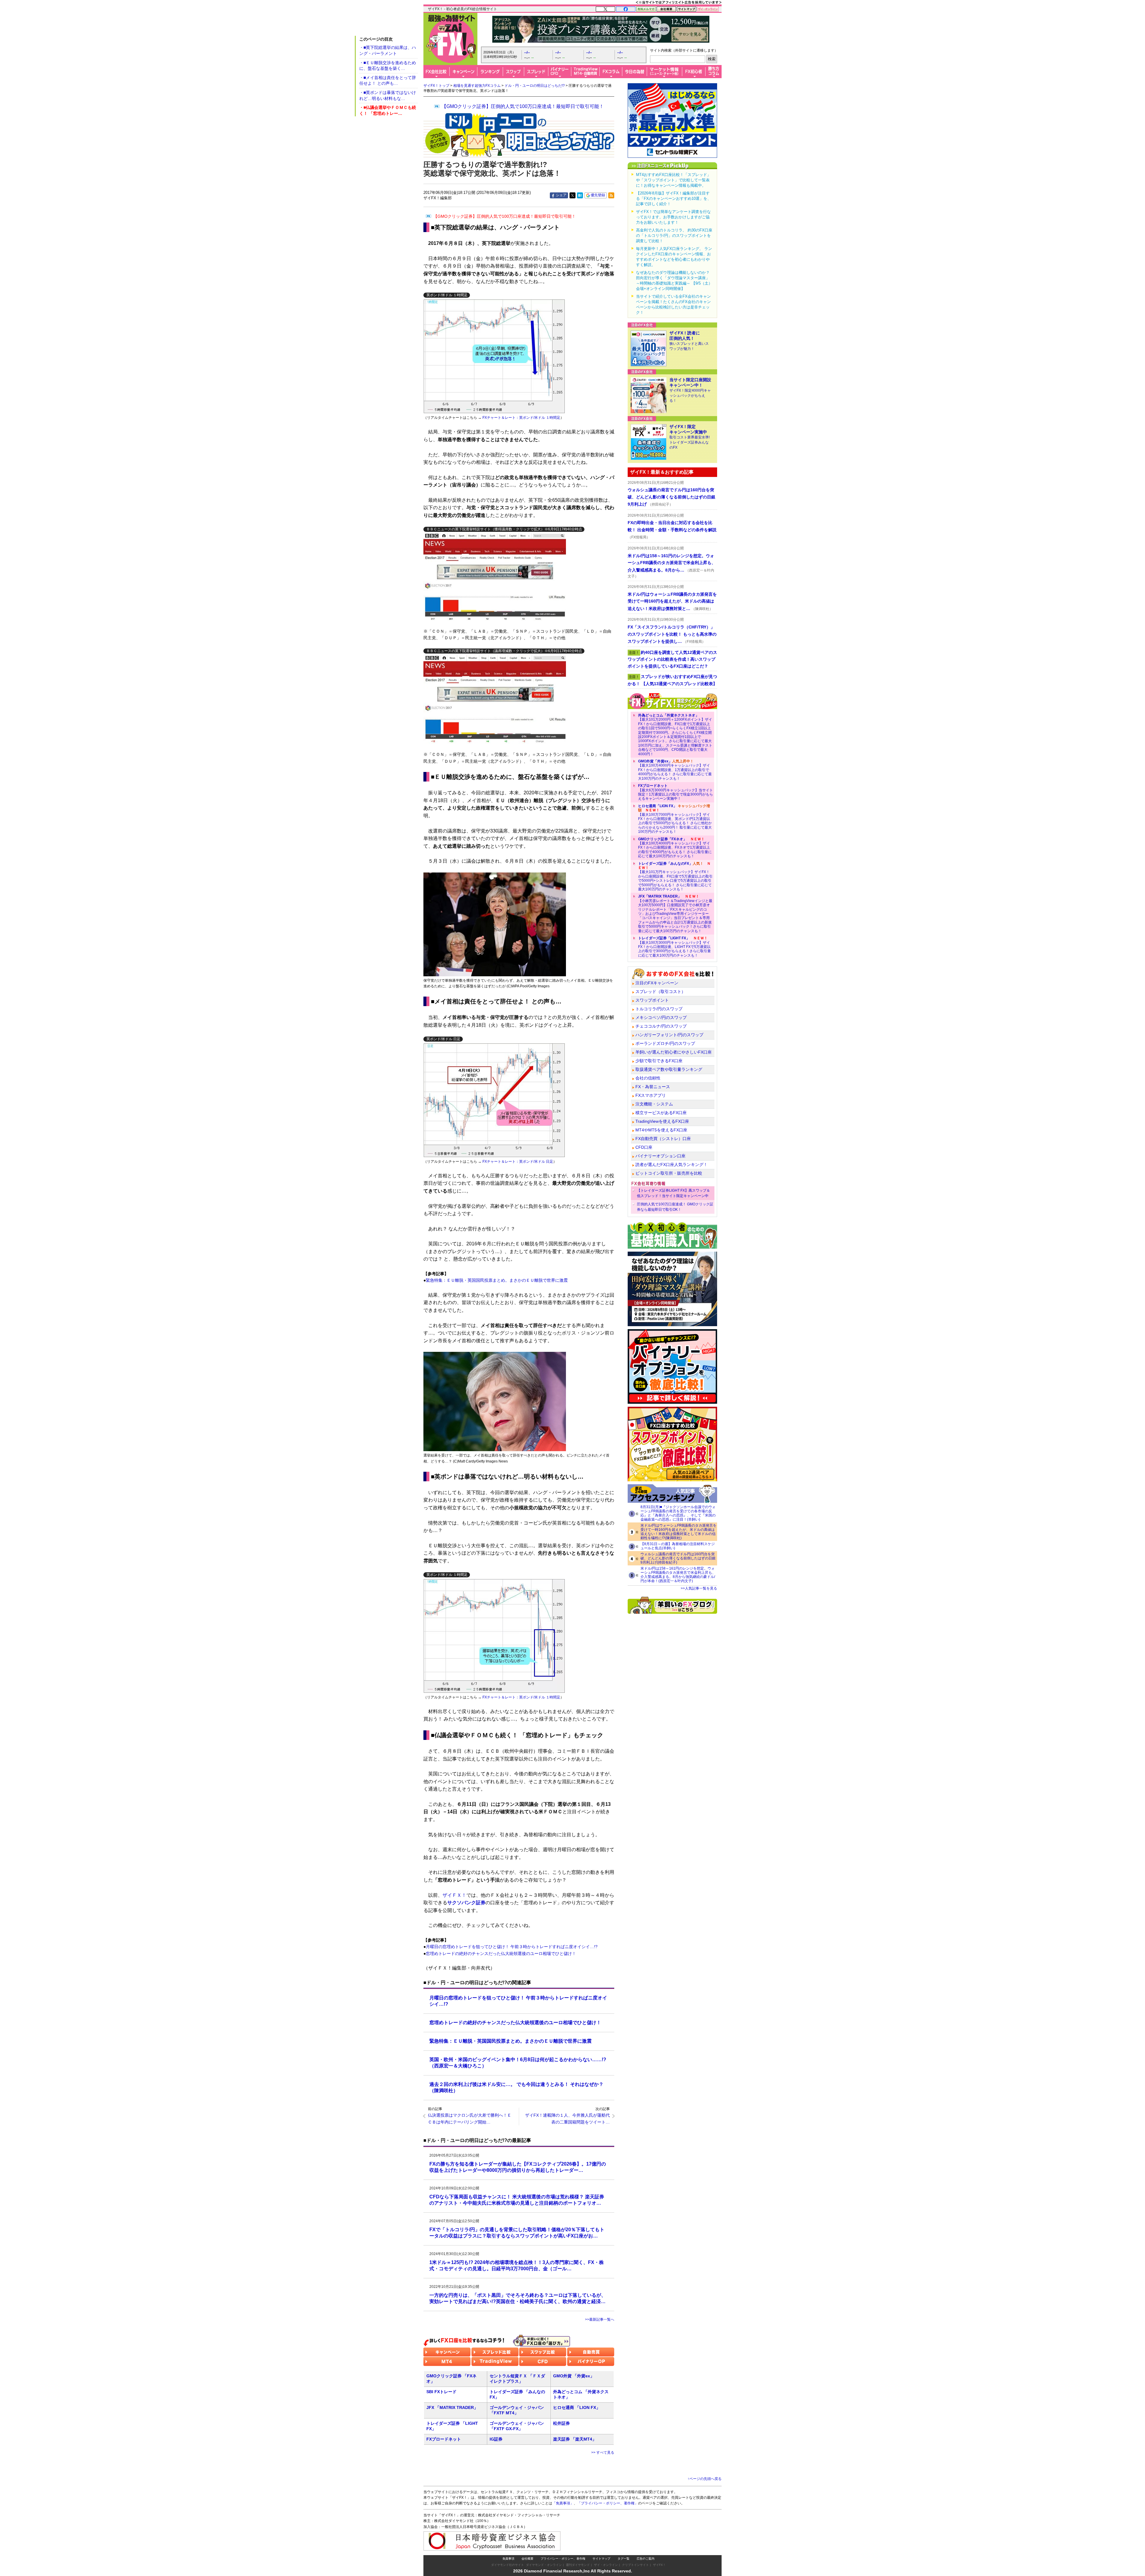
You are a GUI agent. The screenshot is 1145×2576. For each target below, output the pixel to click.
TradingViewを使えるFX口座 (662, 1121)
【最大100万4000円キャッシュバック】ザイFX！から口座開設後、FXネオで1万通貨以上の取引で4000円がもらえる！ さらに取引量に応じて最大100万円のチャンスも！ (675, 848)
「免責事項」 (563, 2503)
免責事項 (508, 2559)
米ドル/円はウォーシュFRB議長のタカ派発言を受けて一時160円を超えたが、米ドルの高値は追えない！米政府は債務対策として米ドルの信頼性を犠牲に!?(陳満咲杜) (679, 1532)
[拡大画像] (495, 576)
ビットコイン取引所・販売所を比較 (669, 1173)
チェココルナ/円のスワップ (661, 1026)
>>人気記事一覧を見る (699, 1588)
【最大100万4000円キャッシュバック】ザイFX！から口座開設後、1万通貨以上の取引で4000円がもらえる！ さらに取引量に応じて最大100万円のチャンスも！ (675, 770)
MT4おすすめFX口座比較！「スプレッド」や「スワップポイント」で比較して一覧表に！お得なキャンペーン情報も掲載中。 (673, 180)
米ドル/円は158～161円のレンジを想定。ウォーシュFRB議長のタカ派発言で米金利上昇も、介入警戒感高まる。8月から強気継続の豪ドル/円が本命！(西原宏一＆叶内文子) (678, 1575)
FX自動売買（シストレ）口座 (663, 1139)
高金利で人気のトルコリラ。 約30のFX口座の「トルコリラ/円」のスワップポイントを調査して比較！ (674, 235)
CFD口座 (644, 1147)
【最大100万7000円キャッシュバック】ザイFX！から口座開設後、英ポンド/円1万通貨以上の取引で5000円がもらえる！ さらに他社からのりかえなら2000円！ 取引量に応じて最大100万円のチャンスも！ (675, 819)
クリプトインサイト (635, 2565)
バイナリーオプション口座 (660, 1156)
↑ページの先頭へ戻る (705, 2479)
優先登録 (598, 195)
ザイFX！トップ (436, 86)
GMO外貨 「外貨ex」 (574, 2376)
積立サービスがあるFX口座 (661, 1113)
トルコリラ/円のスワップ (659, 1009)
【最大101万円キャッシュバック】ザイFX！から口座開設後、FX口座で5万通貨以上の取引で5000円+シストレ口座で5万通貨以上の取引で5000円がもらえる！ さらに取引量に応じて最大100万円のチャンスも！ (675, 876)
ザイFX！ (659, 2565)
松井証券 (561, 2423)
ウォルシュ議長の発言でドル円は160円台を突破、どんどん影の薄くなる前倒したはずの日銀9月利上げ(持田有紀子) (678, 1558)
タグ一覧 (623, 2559)
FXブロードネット (444, 2439)
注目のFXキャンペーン (657, 983)
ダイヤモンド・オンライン (544, 2565)
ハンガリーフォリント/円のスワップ (669, 1035)
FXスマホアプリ (651, 1095)
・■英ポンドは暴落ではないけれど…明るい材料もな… (388, 95)
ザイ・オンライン (606, 2565)
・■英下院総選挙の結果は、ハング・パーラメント (388, 50)
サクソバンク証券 (466, 1903)
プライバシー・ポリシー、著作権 (563, 2559)
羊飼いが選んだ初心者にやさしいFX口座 (674, 1052)
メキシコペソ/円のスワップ (661, 1017)
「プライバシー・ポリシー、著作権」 (608, 2503)
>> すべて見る (603, 2453)
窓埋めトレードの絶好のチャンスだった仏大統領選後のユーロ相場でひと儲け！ (501, 1953)
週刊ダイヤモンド (578, 2565)
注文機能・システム (654, 1104)
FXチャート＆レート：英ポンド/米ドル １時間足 (521, 418)
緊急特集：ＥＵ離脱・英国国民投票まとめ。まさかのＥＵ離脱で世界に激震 (497, 1280)
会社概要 (527, 2559)
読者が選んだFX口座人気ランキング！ (671, 1165)
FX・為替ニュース (653, 1087)
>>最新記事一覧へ (600, 2319)
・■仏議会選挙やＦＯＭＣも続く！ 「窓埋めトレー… (388, 110)
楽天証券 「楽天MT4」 (575, 2439)
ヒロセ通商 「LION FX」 (577, 2407)
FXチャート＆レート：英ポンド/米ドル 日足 (518, 1162)
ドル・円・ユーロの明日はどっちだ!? (535, 86)
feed (611, 195)
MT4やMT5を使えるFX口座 (661, 1130)
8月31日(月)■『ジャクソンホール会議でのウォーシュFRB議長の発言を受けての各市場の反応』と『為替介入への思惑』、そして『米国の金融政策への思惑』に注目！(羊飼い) (678, 1513)
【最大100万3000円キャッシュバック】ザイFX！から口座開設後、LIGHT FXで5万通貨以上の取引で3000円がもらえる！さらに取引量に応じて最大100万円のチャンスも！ (674, 947)
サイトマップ (601, 2559)
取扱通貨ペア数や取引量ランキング (669, 1069)
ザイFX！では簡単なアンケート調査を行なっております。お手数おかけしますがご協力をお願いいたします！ (673, 217)
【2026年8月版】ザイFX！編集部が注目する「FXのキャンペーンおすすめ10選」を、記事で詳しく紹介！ (674, 199)
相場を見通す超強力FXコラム (477, 86)
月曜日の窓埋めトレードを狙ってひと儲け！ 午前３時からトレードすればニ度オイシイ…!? (512, 1947)
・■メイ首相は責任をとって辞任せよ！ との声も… (388, 81)
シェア (561, 195)
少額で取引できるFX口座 (659, 1061)
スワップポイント (652, 1000)
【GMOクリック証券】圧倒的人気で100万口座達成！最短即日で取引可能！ (523, 106)
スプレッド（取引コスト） (660, 992)
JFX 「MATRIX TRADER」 (452, 2407)
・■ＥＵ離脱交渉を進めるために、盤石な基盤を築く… (388, 66)
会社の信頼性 (648, 1078)
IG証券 (496, 2439)
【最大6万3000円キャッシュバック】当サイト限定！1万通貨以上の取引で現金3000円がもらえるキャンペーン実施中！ (676, 792)
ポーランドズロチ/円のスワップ (665, 1043)
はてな (580, 195)
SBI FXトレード (441, 2392)
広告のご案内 (646, 2559)
